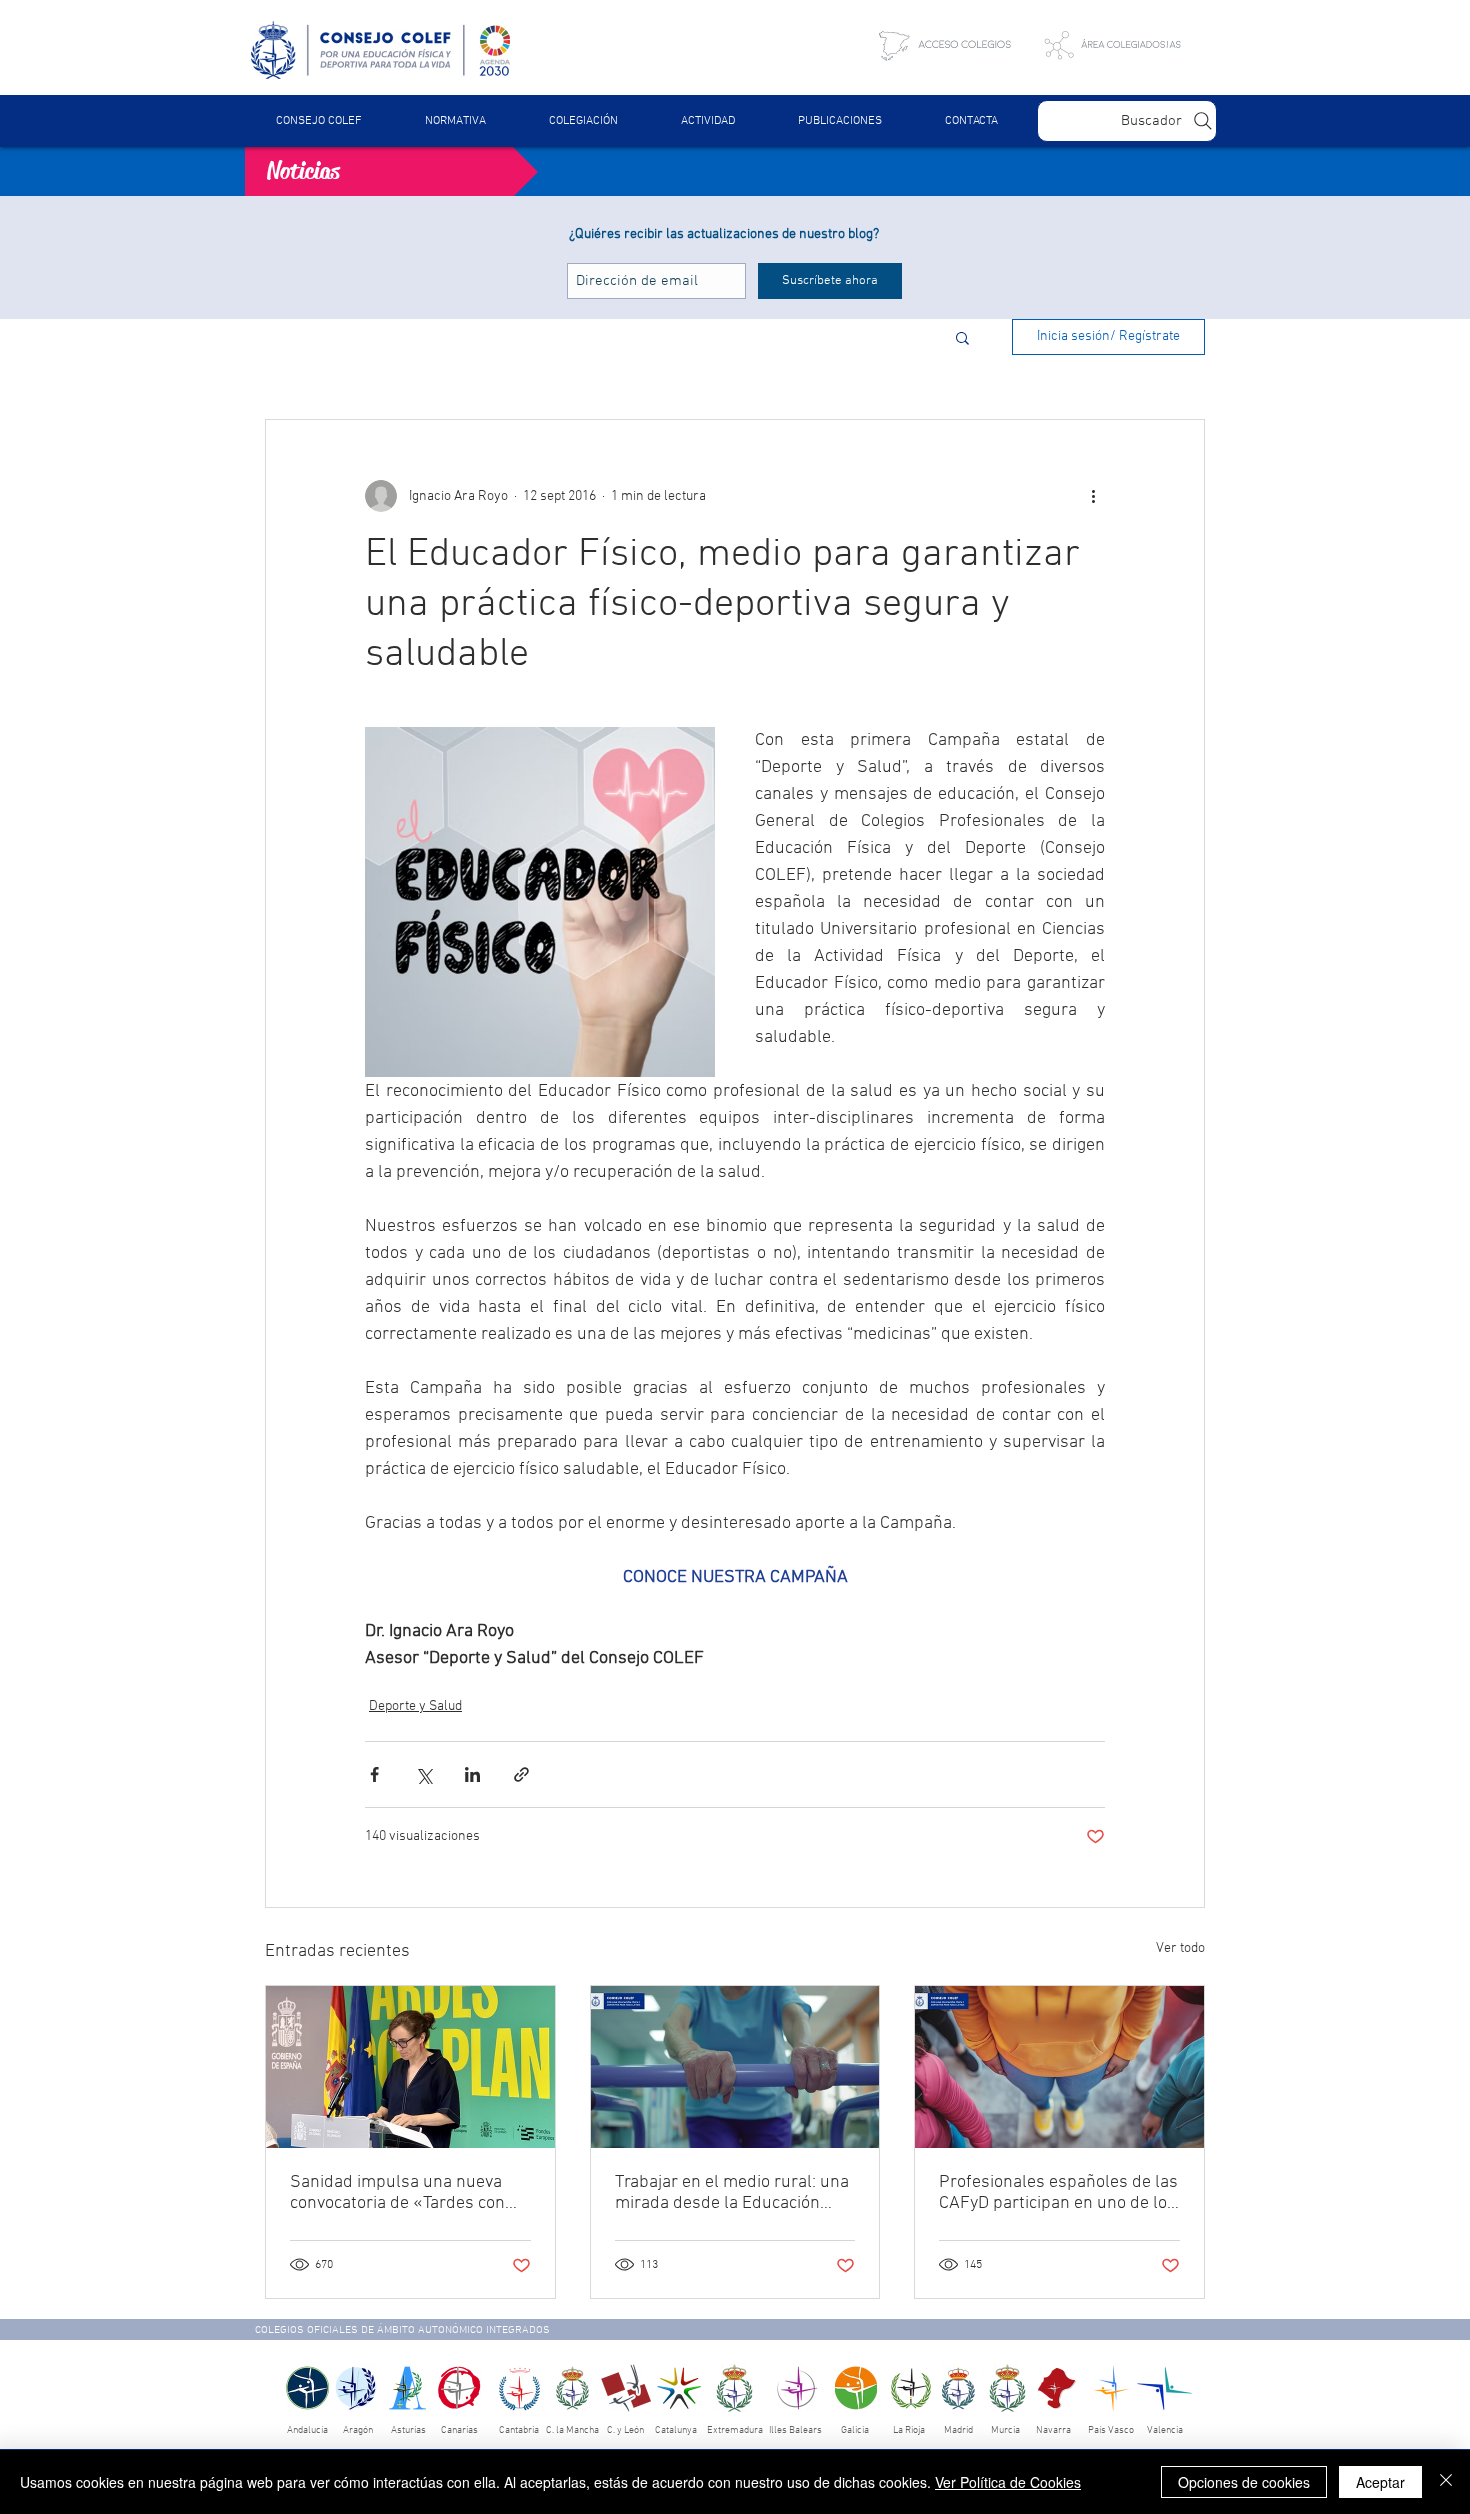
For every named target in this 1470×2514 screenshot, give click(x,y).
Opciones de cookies (1244, 2482)
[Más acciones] (1093, 496)
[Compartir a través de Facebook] (374, 1774)
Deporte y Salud (415, 1706)
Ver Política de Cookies (1008, 2482)
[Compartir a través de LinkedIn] (472, 1774)
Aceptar (1380, 2482)
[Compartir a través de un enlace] (521, 1774)
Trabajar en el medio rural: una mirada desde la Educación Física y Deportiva (732, 2193)
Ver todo (1180, 1948)
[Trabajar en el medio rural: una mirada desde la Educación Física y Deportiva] (735, 2067)
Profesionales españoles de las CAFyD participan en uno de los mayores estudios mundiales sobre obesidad (1058, 2193)
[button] (455, 121)
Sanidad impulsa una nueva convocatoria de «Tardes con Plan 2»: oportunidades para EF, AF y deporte (399, 2193)
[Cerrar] (1446, 2482)
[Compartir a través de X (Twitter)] (423, 1774)
